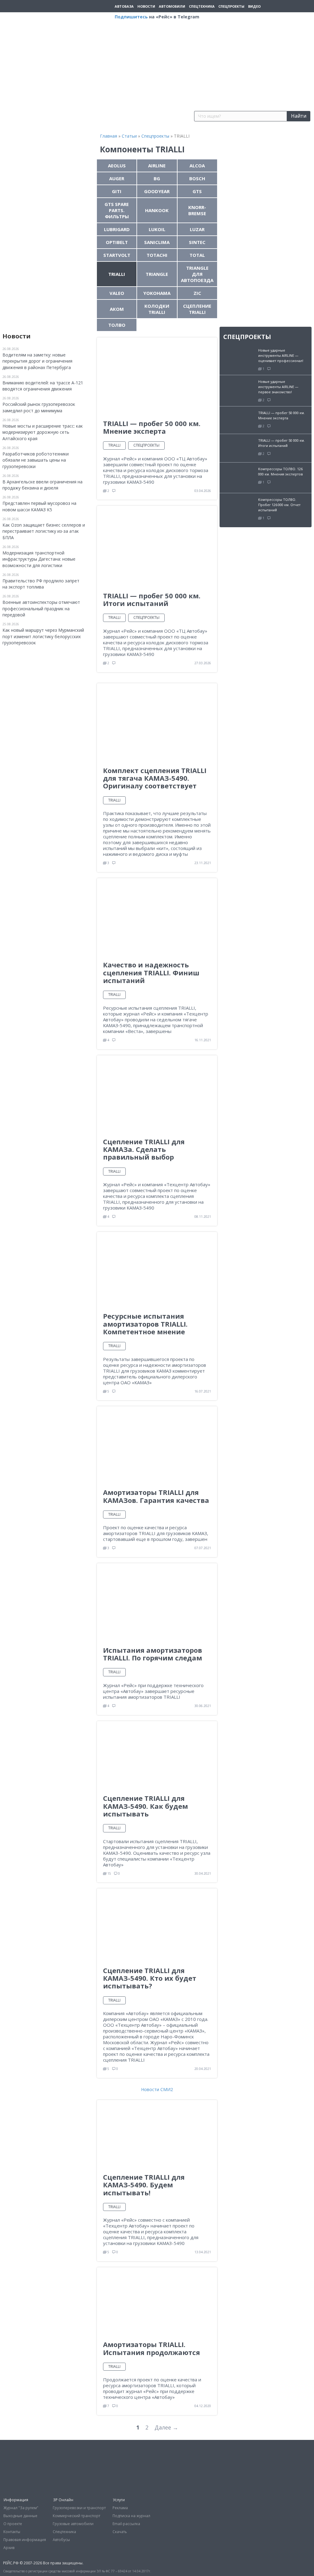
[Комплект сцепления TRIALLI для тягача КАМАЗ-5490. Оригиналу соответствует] (157, 721)
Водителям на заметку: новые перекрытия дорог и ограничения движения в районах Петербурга (37, 361)
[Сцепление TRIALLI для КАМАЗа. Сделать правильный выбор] (157, 1093)
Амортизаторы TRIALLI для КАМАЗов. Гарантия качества (156, 1496)
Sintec (197, 242)
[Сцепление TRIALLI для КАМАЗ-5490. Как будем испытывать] (157, 1754)
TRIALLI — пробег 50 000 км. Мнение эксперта (152, 427)
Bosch (197, 178)
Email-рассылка (126, 2524)
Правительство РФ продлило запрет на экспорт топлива (41, 584)
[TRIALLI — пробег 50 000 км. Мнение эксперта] (157, 375)
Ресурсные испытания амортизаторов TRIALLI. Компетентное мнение (145, 1324)
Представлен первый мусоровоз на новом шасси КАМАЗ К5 (39, 506)
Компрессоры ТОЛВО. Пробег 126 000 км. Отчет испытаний (279, 505)
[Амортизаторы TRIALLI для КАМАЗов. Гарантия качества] (157, 1444)
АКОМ (117, 309)
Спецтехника (202, 6)
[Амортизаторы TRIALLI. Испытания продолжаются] (157, 2301)
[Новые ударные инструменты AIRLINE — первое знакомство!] (239, 387)
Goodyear (157, 191)
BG (157, 178)
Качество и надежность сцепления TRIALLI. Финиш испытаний (151, 972)
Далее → (166, 2427)
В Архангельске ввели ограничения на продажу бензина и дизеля (42, 485)
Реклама (120, 2508)
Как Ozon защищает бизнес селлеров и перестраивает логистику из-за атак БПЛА (44, 531)
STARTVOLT (117, 255)
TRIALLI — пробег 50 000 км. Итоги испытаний (152, 599)
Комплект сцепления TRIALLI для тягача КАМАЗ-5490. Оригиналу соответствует (155, 778)
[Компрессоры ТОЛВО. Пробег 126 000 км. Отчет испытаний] (239, 508)
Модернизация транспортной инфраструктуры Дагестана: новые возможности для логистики (39, 559)
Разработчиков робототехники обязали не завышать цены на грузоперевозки (36, 460)
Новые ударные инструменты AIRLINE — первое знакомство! (278, 387)
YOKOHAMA (157, 293)
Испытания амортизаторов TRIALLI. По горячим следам (153, 1654)
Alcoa (197, 166)
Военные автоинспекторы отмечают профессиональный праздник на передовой (41, 608)
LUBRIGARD (117, 229)
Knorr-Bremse (197, 210)
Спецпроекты (231, 6)
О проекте (13, 2524)
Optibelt (117, 242)
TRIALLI (117, 274)
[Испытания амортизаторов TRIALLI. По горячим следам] (157, 1601)
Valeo (117, 293)
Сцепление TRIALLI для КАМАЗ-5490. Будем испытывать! (144, 2185)
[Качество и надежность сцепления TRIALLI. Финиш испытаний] (157, 916)
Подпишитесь (131, 17)
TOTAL (197, 255)
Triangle (157, 274)
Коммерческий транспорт (77, 2516)
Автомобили (172, 6)
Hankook (157, 210)
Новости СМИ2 (157, 2089)
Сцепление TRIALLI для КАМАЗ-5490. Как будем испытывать (146, 1806)
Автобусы (61, 2540)
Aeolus (117, 166)
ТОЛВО (117, 325)
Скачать (120, 2532)
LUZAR (197, 229)
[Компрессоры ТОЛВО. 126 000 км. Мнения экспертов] (239, 477)
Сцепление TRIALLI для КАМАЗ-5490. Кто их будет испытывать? (150, 1978)
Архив (9, 2548)
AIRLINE (157, 166)
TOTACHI (157, 255)
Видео (254, 6)
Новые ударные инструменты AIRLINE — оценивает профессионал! (281, 355)
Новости (146, 6)
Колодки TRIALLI (157, 309)
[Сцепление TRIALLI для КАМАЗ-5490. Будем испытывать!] (157, 2133)
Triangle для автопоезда (197, 274)
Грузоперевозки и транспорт (79, 2508)
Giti (117, 191)
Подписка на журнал (131, 2516)
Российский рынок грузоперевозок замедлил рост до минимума (39, 407)
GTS (197, 191)
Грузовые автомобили (73, 2524)
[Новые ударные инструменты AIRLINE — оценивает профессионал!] (239, 356)
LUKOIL (157, 229)
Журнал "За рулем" (21, 2508)
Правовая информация (25, 2540)
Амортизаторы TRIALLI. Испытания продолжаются (151, 2348)
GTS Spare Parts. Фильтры (117, 210)
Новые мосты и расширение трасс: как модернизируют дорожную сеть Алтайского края (43, 432)
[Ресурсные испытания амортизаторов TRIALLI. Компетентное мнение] (157, 1269)
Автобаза (124, 6)
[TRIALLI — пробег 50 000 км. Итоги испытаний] (157, 545)
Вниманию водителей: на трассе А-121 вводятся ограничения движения (43, 386)
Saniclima (157, 242)
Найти (299, 116)
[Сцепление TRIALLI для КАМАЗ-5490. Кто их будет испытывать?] (157, 1924)
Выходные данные (20, 2516)
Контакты (12, 2532)
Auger (117, 178)
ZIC (197, 293)
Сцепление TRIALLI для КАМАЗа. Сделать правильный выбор (144, 1149)
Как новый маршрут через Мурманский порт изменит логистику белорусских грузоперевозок (43, 636)
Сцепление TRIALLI (197, 309)
